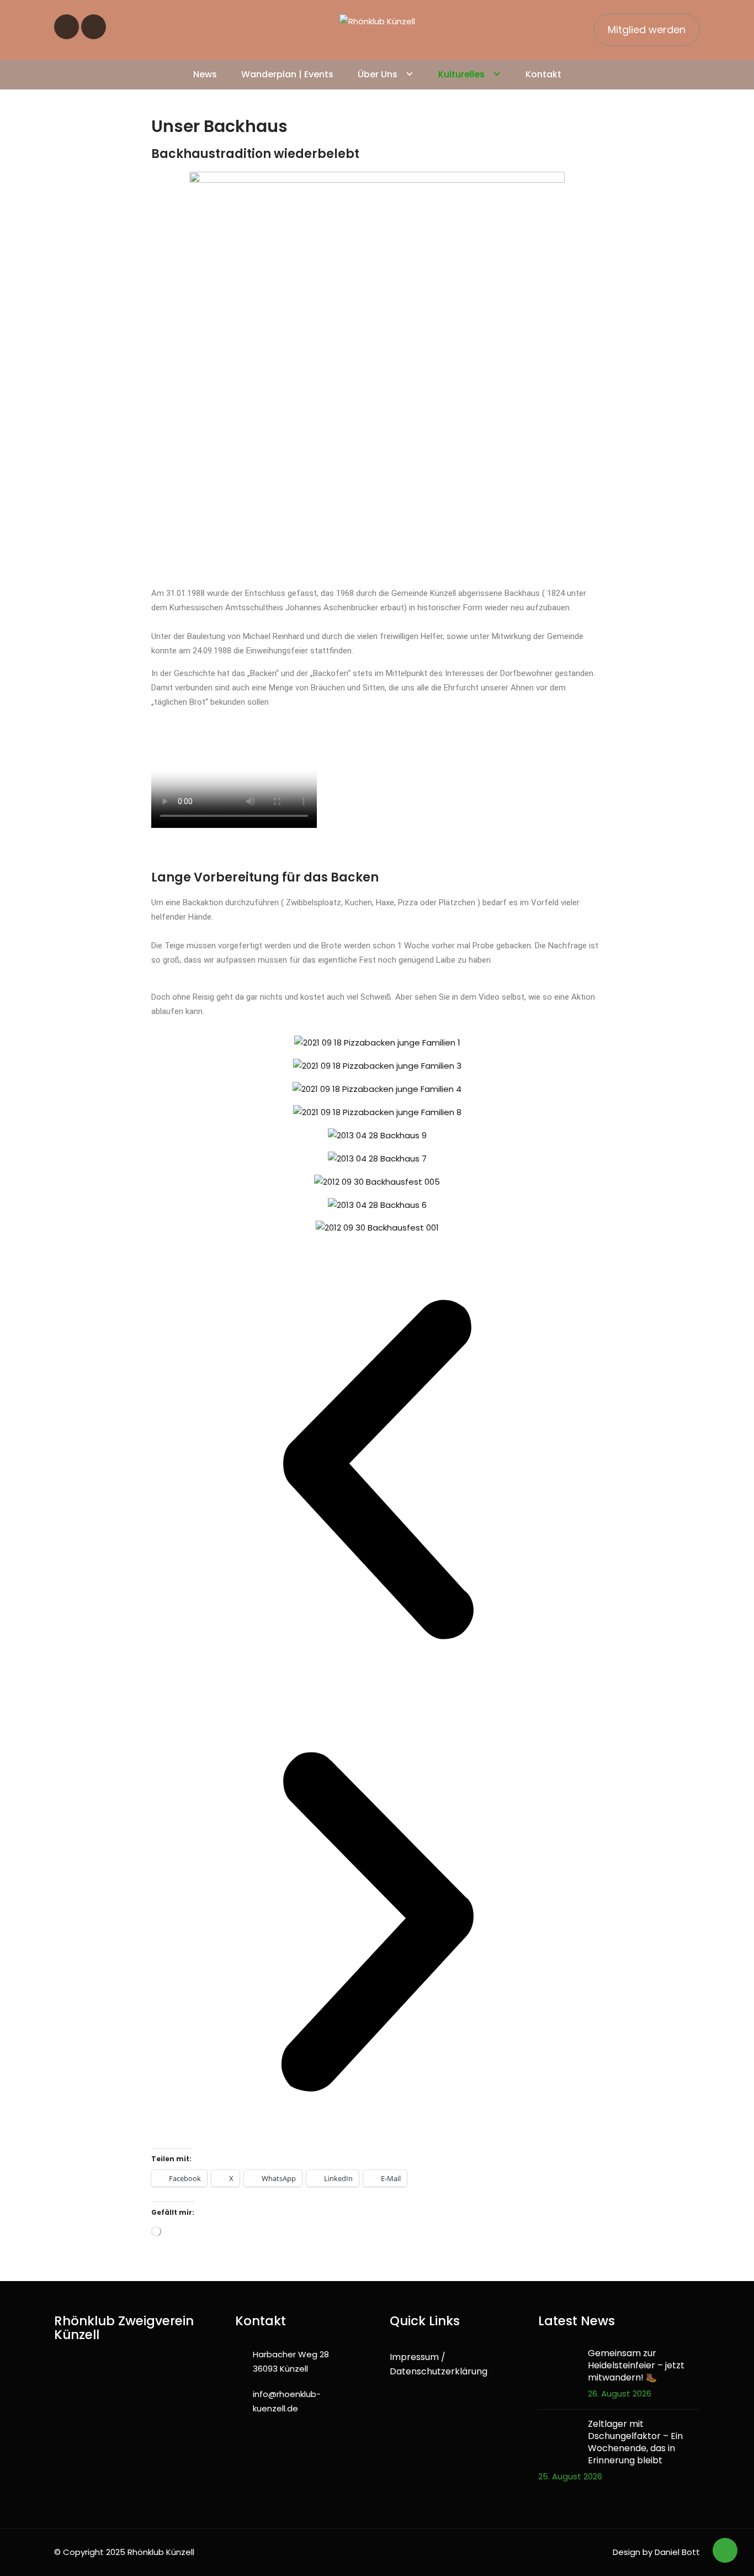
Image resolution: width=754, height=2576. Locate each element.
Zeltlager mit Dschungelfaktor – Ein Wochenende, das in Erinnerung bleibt (635, 2442)
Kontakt (543, 74)
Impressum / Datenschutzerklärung (439, 2364)
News (205, 74)
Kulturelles (461, 74)
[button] (377, 1469)
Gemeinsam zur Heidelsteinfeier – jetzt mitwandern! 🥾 (636, 2366)
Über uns (378, 74)
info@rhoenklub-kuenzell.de (287, 2401)
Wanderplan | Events (287, 74)
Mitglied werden (647, 30)
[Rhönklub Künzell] (377, 21)
